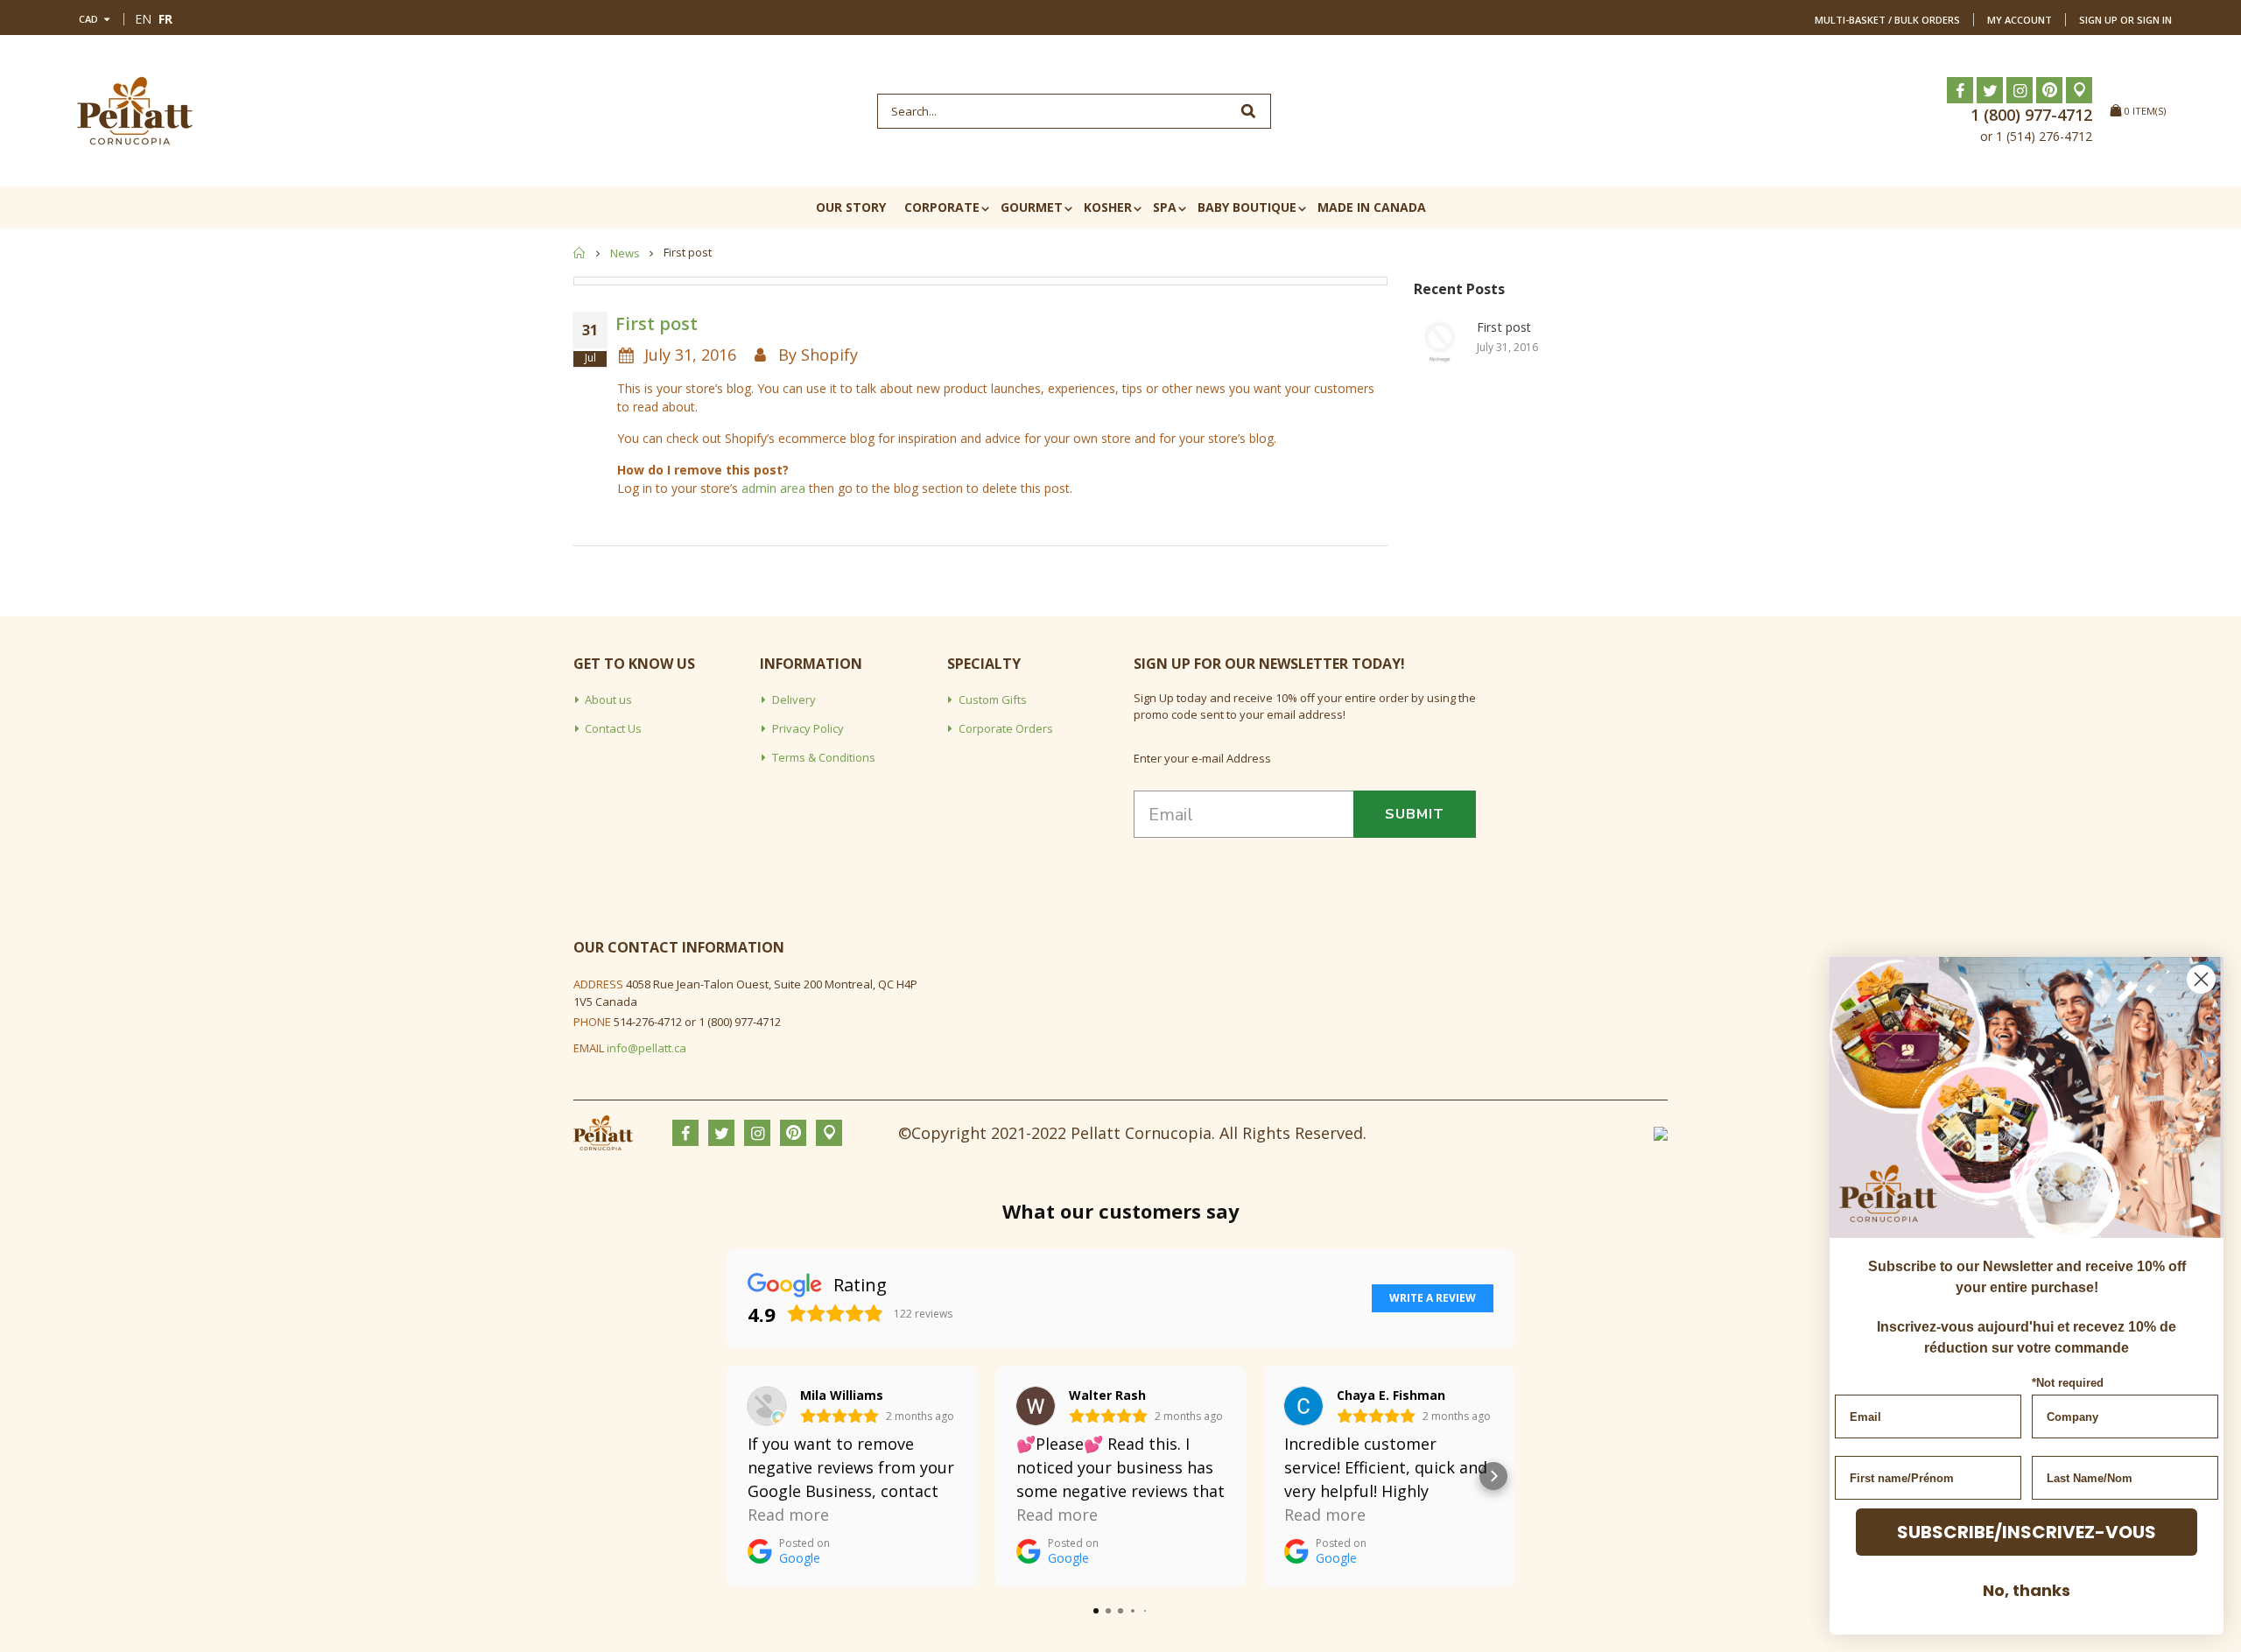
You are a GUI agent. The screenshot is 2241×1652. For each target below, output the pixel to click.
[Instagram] (2020, 90)
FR (165, 19)
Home (580, 253)
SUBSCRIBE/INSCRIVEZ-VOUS (2027, 1532)
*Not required (2068, 1383)
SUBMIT (1415, 814)
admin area (773, 488)
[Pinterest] (2049, 90)
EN (143, 19)
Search (1249, 111)
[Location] (2079, 90)
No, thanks (2027, 1590)
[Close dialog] (2201, 979)
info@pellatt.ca (646, 1048)
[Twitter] (1990, 90)
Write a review (1433, 1298)
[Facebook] (1960, 90)
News (625, 253)
